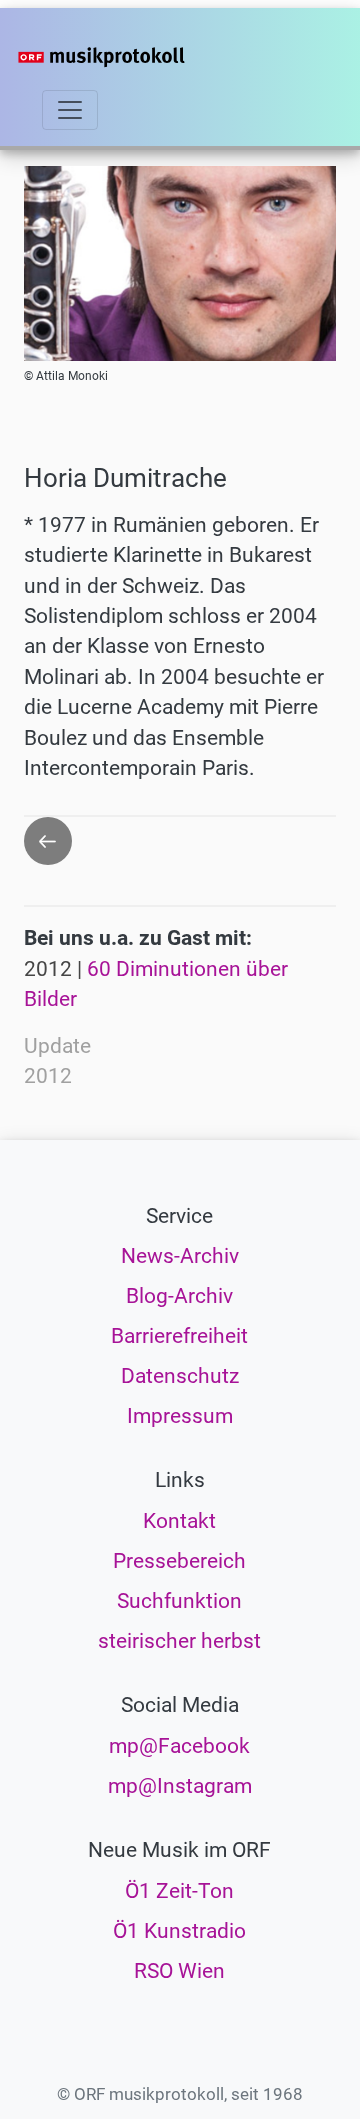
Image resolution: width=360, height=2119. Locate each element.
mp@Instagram (180, 1786)
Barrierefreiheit (179, 1336)
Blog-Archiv (179, 1296)
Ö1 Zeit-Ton (179, 1891)
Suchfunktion (179, 1601)
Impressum (180, 1416)
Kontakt (179, 1521)
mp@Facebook (179, 1746)
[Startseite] (132, 57)
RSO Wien (179, 1971)
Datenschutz (180, 1376)
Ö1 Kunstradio (179, 1931)
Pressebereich (179, 1561)
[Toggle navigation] (70, 110)
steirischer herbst (179, 1641)
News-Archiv (180, 1256)
